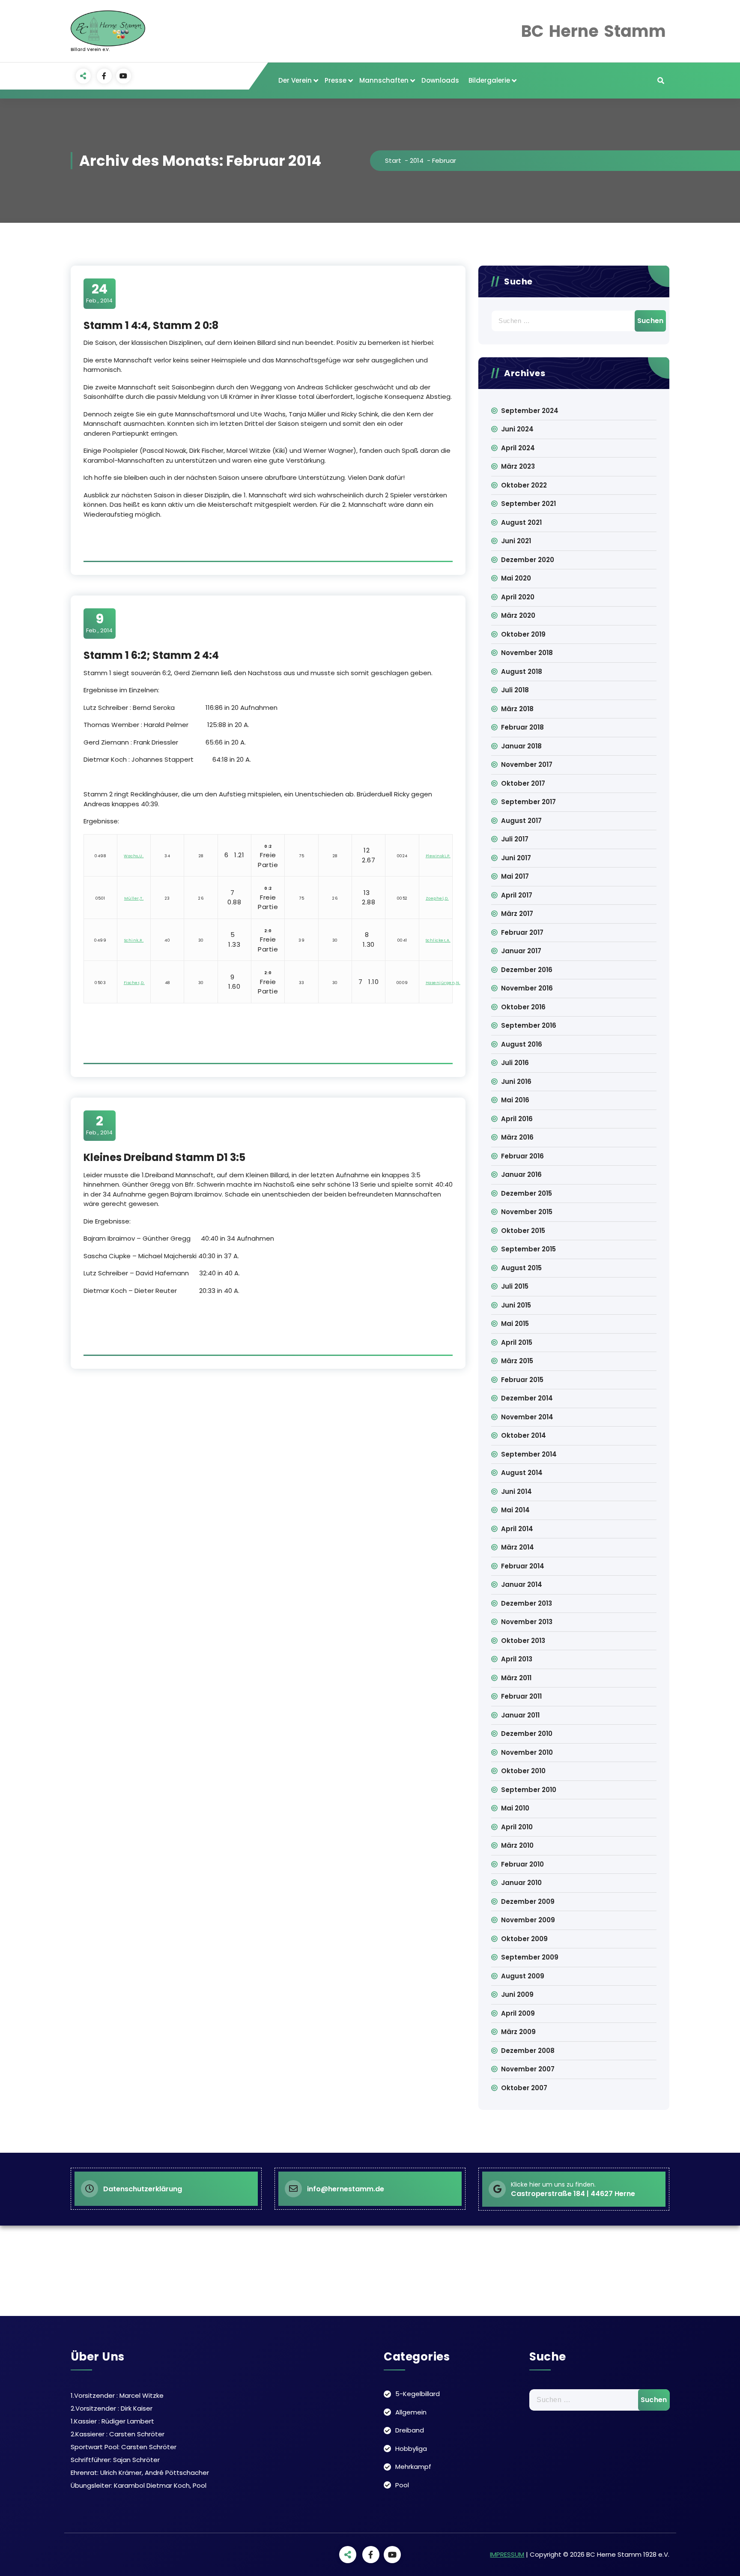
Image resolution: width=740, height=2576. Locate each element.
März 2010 (517, 1845)
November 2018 (527, 653)
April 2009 (518, 2013)
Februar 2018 (522, 727)
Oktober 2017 (523, 783)
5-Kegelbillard (418, 2394)
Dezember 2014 (527, 1398)
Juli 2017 (515, 839)
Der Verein (295, 80)
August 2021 (521, 522)
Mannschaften (384, 80)
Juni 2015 (516, 1305)
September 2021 (528, 504)
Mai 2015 (515, 1324)
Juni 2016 (516, 1082)
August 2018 (522, 672)
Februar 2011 (521, 1696)
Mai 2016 (515, 1100)
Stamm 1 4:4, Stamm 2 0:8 (151, 325)
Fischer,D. (134, 983)
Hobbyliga (411, 2449)
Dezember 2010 (527, 1734)
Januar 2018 (521, 746)
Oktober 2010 (523, 1771)
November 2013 (527, 1622)
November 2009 (528, 1920)
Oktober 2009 (524, 1939)
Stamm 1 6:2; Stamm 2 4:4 (151, 655)
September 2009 (530, 1957)
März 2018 (517, 709)
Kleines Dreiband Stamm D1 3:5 (164, 1157)
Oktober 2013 (523, 1641)
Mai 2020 (516, 578)
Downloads (440, 80)
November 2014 (527, 1417)
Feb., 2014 (99, 293)
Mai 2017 (515, 876)
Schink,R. (134, 940)
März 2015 (517, 1361)
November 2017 (527, 764)
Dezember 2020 (528, 560)
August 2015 (521, 1268)
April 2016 (517, 1119)
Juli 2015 (515, 1286)
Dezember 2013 (527, 1603)
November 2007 (528, 2069)
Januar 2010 (521, 1883)
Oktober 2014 (524, 1435)
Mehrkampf (413, 2467)
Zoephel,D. (437, 898)
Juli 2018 (515, 690)
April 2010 (517, 1827)
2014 (417, 160)
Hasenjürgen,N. (443, 983)
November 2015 (527, 1212)
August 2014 (522, 1473)
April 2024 (518, 448)
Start (393, 160)
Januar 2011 (520, 1715)
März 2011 (516, 1678)
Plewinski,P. (438, 856)
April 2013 (517, 1659)
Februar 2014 (523, 1566)
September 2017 (528, 802)
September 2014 (529, 1454)
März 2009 (518, 2032)
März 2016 (517, 1137)
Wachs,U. (134, 856)
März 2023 (518, 466)
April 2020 (518, 597)
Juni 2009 (517, 1994)
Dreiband (410, 2430)
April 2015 (517, 1342)
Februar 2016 (522, 1156)
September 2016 (529, 1025)
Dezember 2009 (528, 1901)
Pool (402, 2485)
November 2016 (527, 988)
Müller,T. (134, 898)
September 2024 (530, 411)
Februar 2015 (522, 1380)
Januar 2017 (521, 951)
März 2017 (517, 914)
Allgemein (411, 2412)
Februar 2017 (522, 932)
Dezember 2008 (528, 2051)
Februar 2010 (522, 1864)
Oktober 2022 (524, 485)
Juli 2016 (515, 1063)
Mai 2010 (515, 1808)
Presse (336, 80)
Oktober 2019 (523, 634)
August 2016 (522, 1044)
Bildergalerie (489, 80)
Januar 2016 (521, 1174)
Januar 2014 (522, 1584)
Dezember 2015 (527, 1193)
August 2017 (521, 821)
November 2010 (527, 1752)
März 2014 (518, 1547)
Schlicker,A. (438, 940)
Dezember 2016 (527, 970)
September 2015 (528, 1249)
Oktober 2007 (524, 2088)
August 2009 (523, 1976)
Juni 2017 (516, 858)
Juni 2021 (516, 541)
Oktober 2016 (523, 1007)
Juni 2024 (517, 429)
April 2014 (517, 1529)
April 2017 (517, 895)
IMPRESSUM (507, 2554)
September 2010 (529, 1790)
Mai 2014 (515, 1510)
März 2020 (518, 615)
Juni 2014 (516, 1491)
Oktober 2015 (523, 1231)
